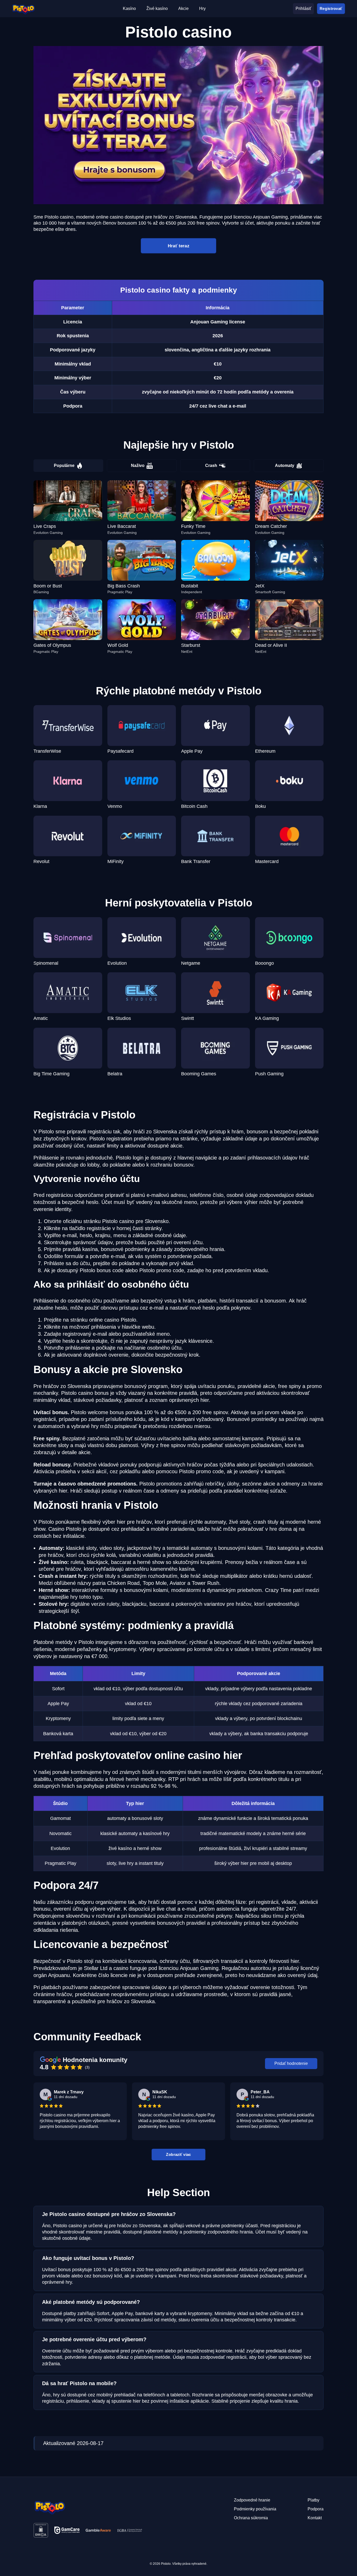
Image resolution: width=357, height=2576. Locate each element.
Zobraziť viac (178, 2154)
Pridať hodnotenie (291, 2063)
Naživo (138, 465)
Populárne (64, 465)
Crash (211, 465)
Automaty (285, 465)
